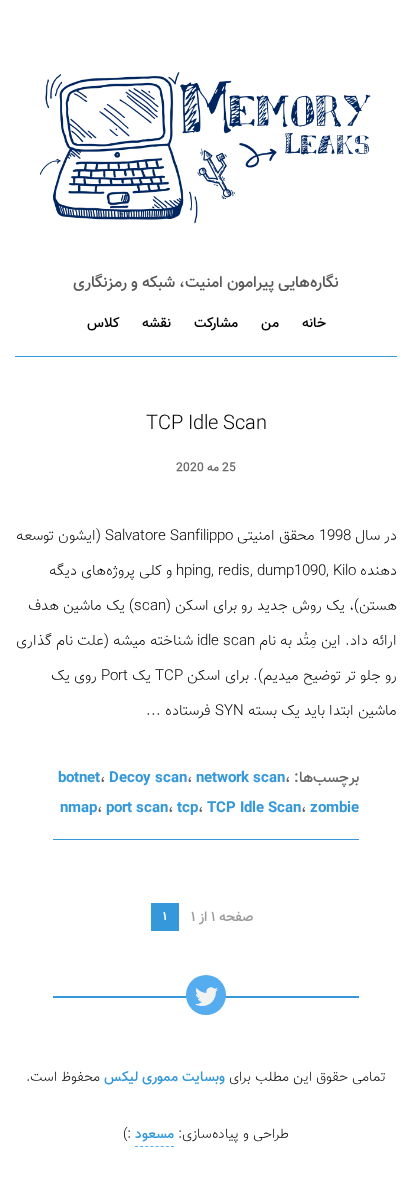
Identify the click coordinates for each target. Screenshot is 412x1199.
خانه (314, 324)
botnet (79, 778)
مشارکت (216, 324)
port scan (137, 808)
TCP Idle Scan (206, 424)
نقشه (156, 324)
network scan (240, 778)
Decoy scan (148, 778)
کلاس (103, 324)
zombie (334, 808)
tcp (187, 808)
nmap (78, 808)
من (270, 324)
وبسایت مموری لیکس (164, 1078)
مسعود (154, 1135)
